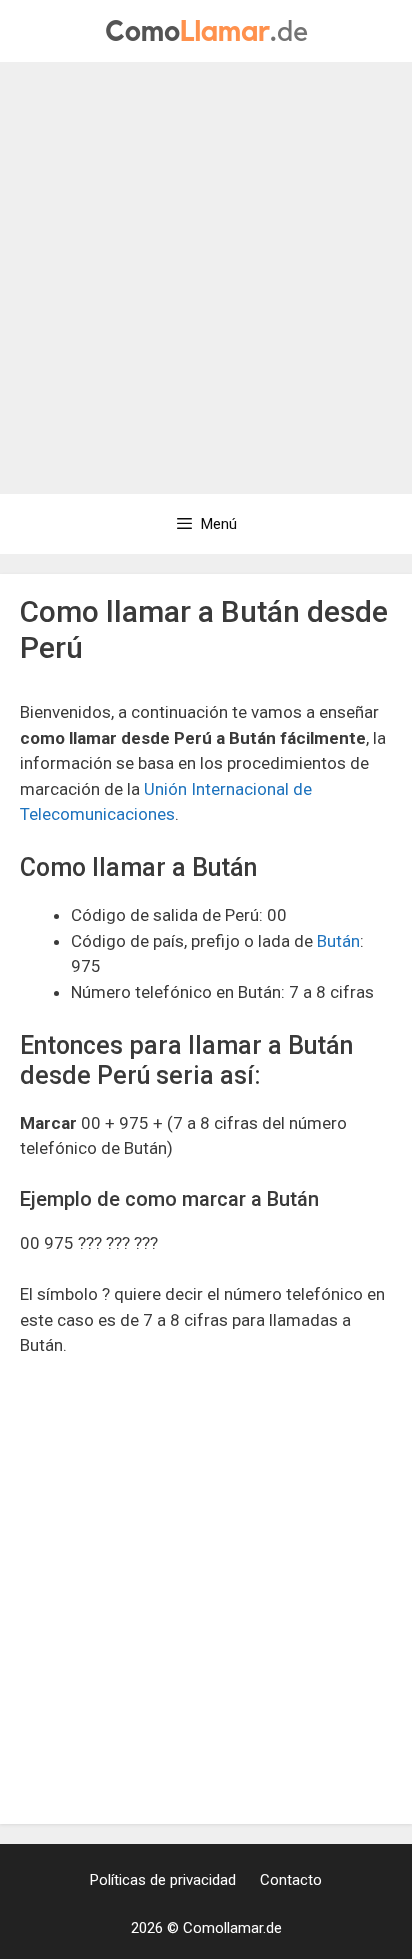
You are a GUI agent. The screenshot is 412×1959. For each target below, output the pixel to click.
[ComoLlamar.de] (206, 29)
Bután (338, 941)
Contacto (291, 1880)
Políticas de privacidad (163, 1880)
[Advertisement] (206, 278)
